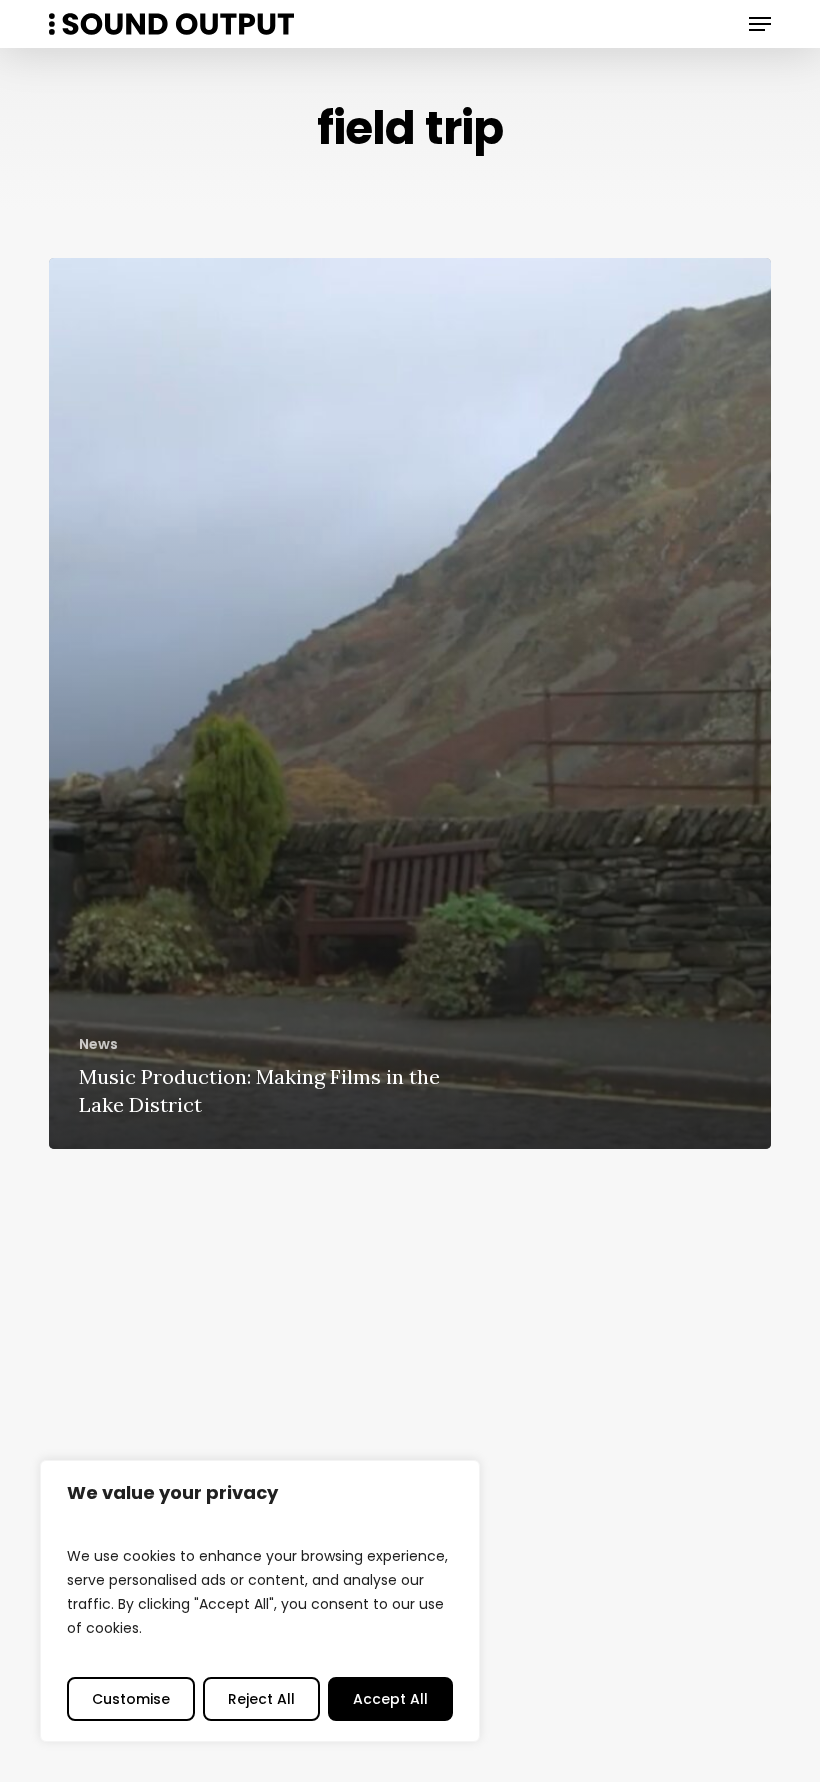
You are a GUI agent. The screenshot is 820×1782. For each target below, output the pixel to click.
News (98, 1044)
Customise (131, 1699)
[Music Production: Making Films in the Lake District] (410, 703)
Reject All (261, 1699)
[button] (760, 24)
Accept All (390, 1699)
